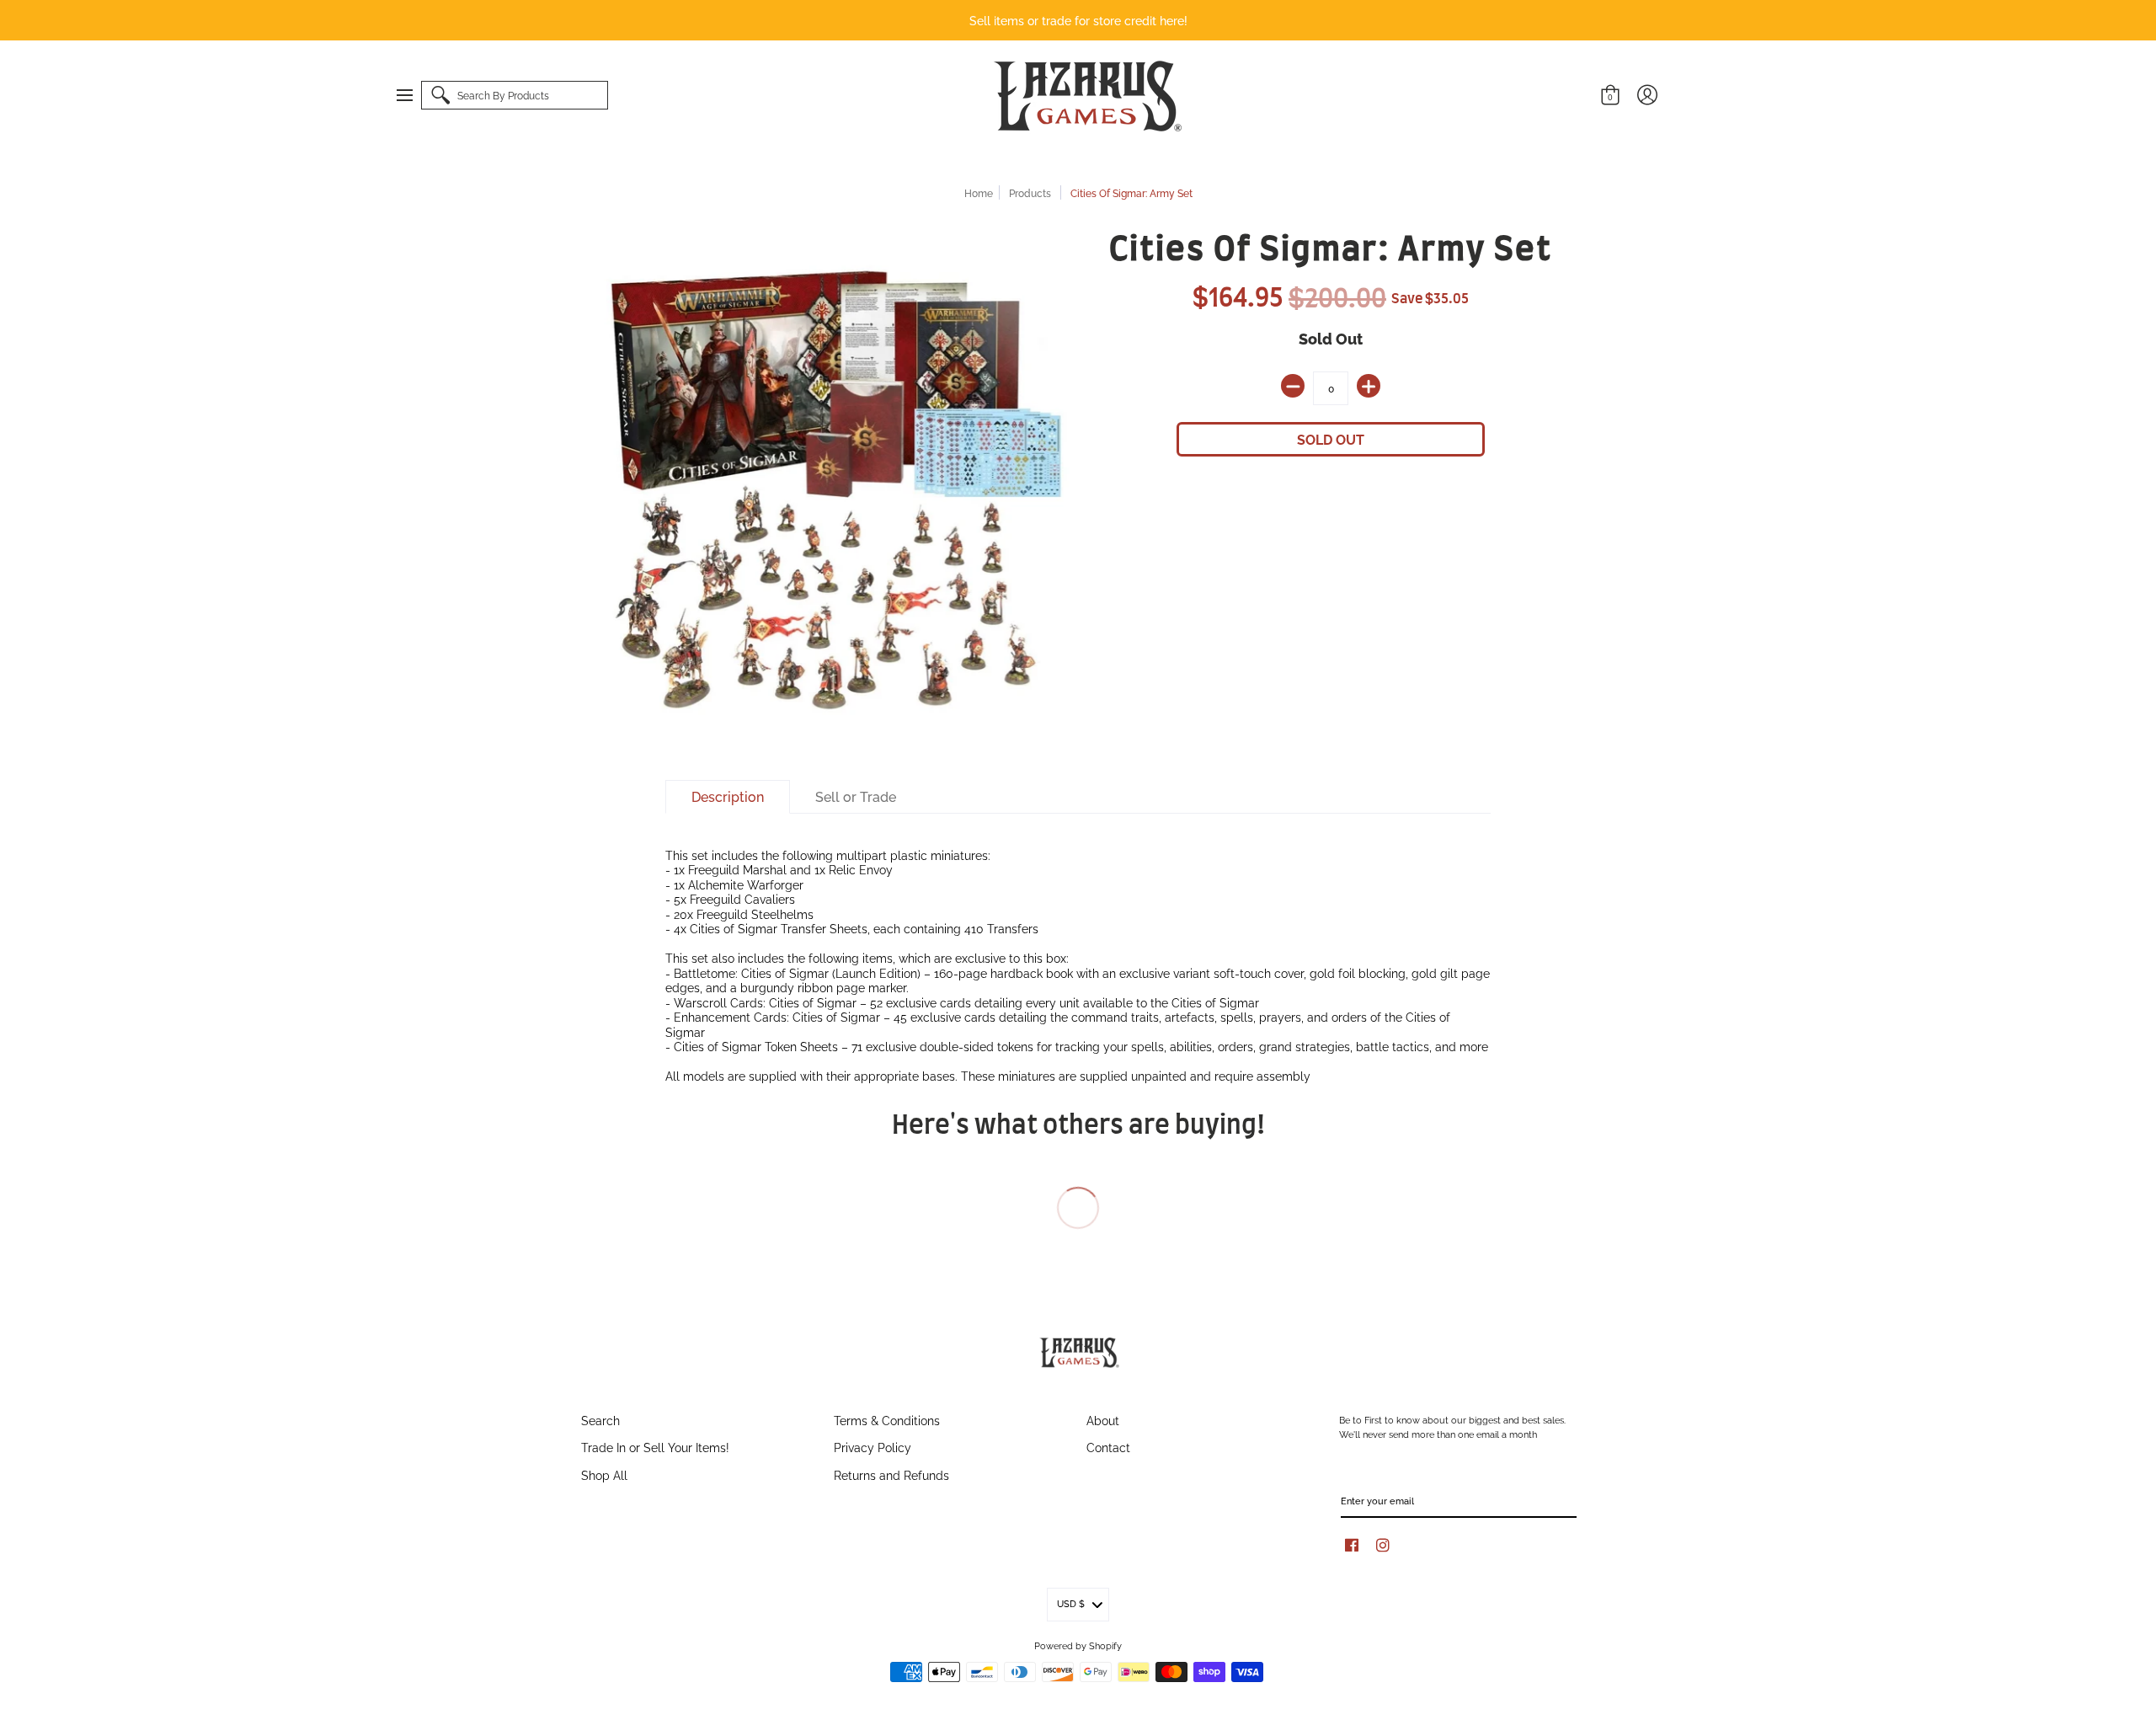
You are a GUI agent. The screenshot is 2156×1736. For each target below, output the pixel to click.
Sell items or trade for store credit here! (1078, 20)
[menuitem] (413, 95)
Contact (1108, 1447)
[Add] (1369, 386)
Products (1030, 192)
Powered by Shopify (1078, 1645)
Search (600, 1420)
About (1103, 1420)
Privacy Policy (873, 1447)
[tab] (728, 797)
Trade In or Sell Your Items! (655, 1447)
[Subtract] (1293, 386)
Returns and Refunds (891, 1474)
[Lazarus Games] (1085, 96)
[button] (413, 95)
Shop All (604, 1474)
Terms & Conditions (887, 1420)
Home (979, 192)
